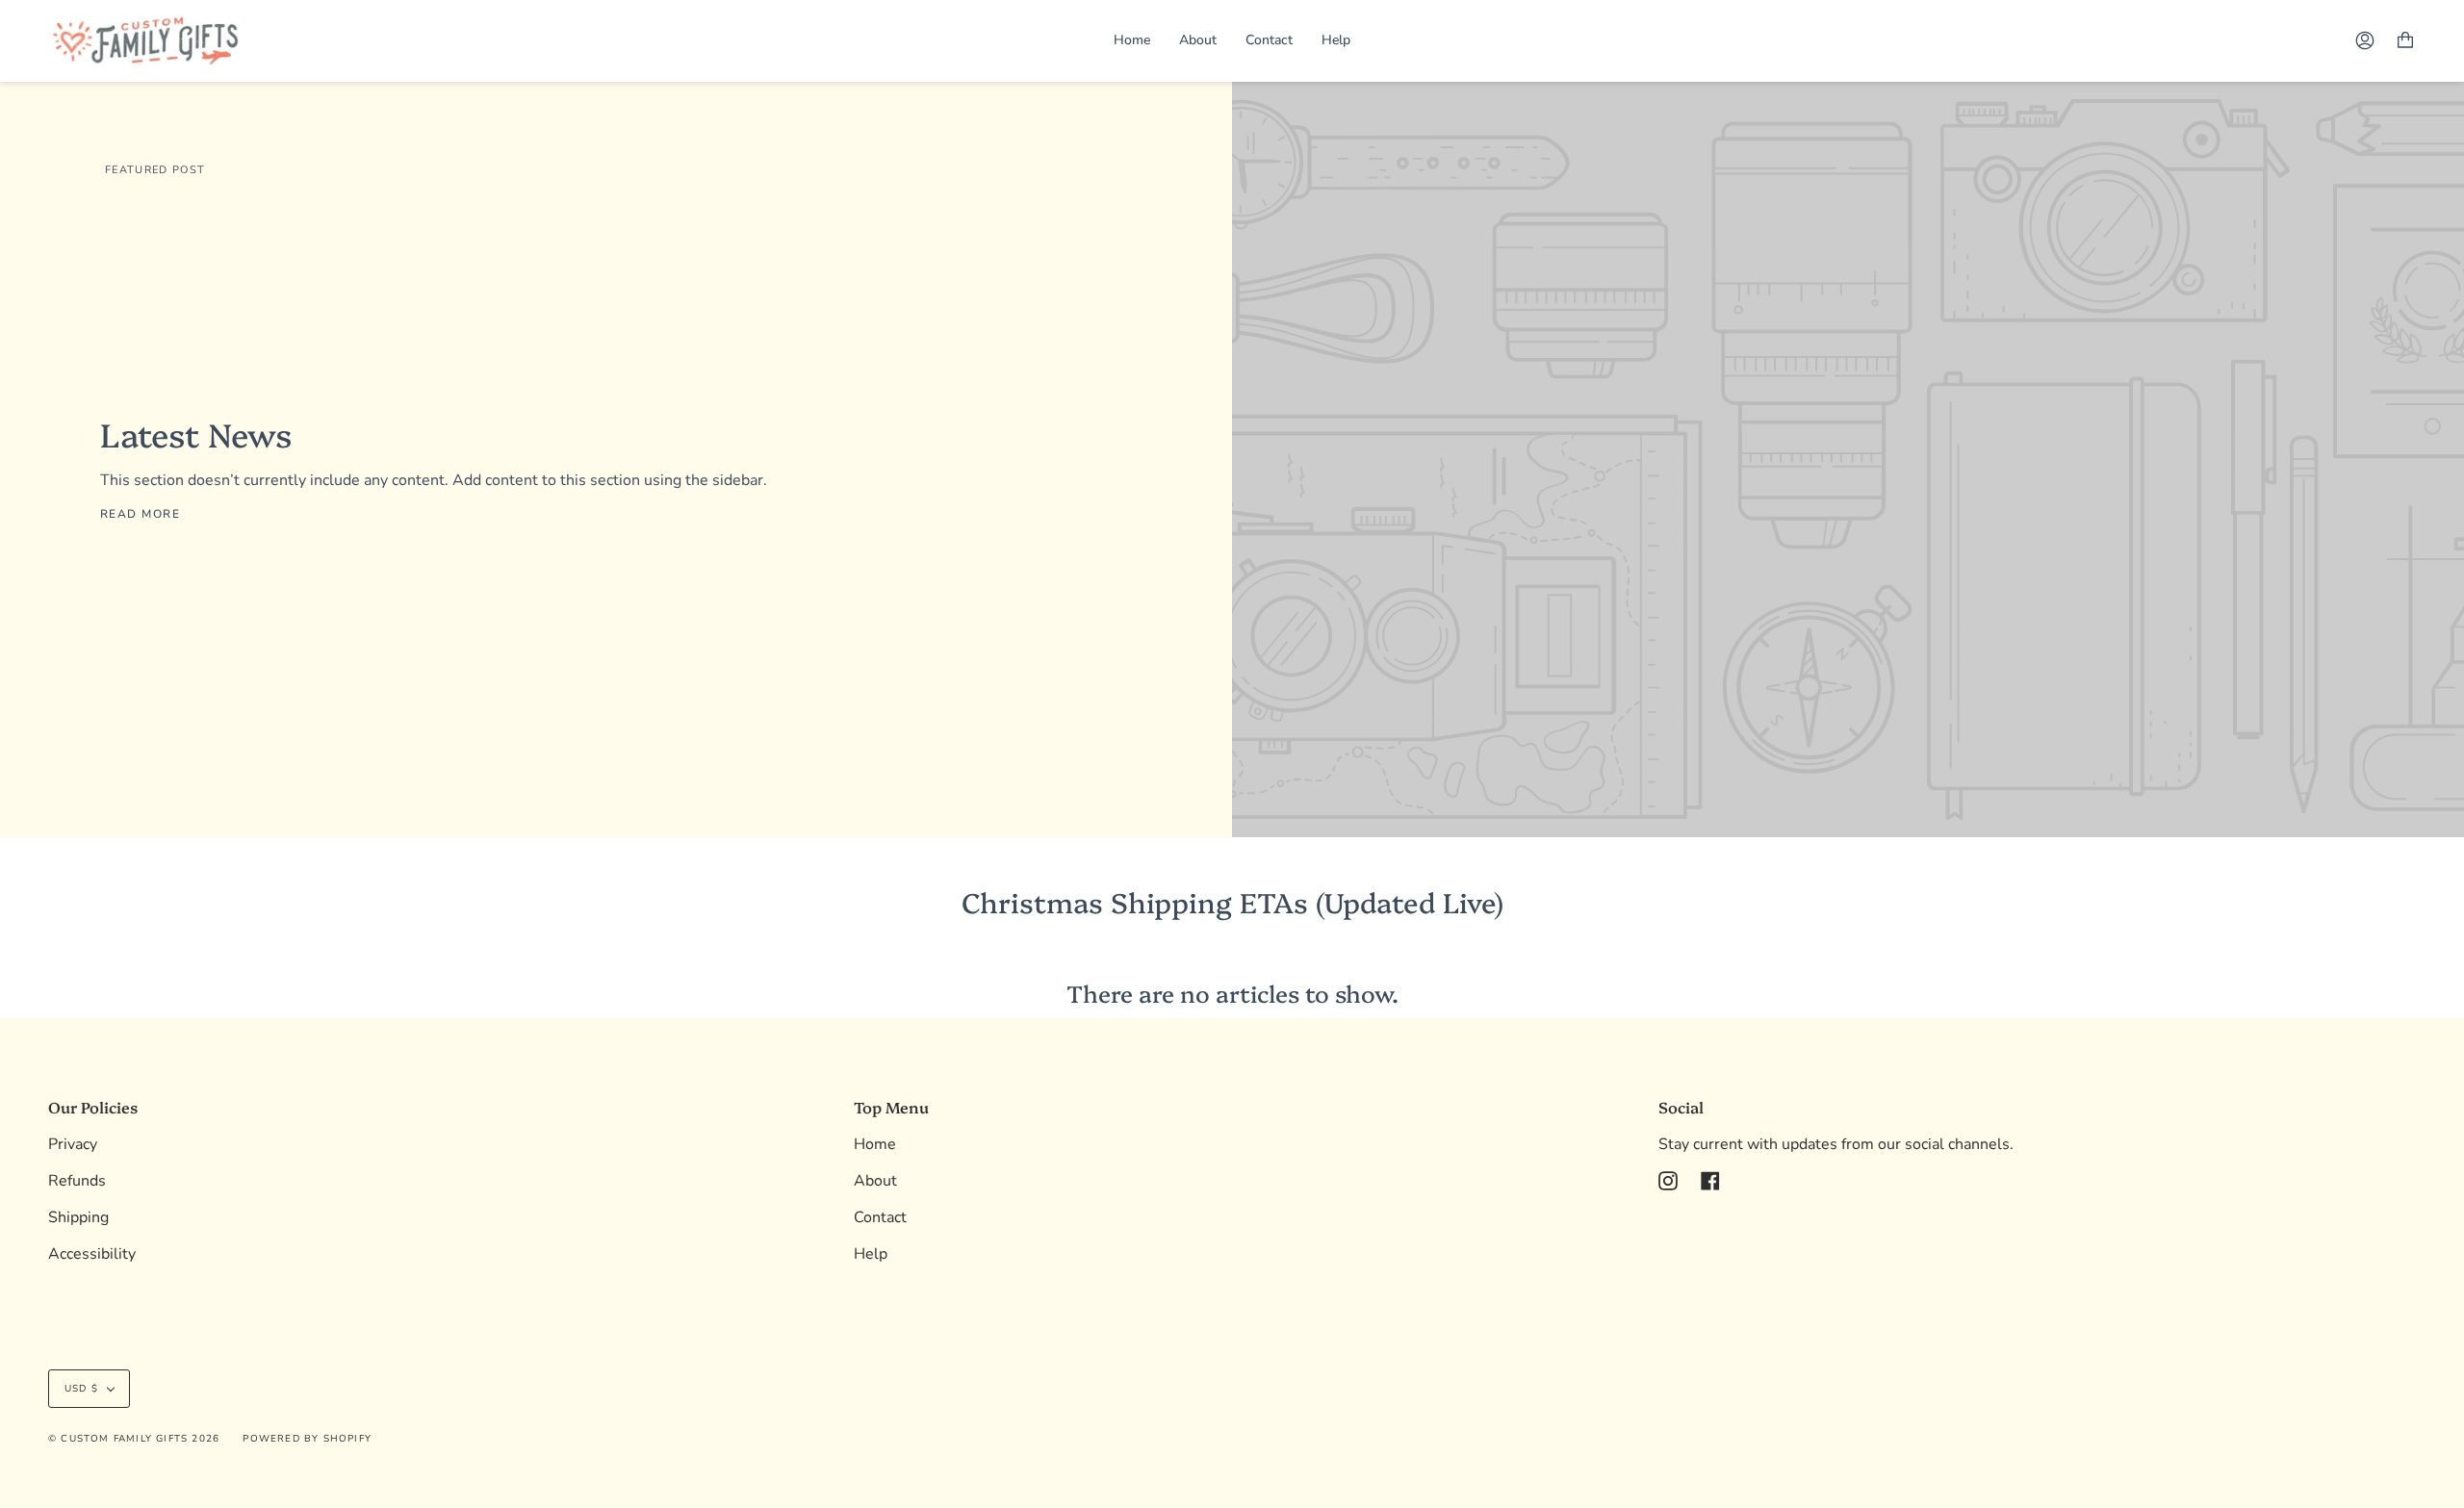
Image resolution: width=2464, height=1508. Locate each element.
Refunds (77, 1181)
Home (875, 1144)
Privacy (73, 1144)
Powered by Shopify (307, 1439)
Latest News (196, 434)
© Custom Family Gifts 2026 (134, 1439)
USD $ (81, 1389)
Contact (880, 1217)
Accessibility (92, 1254)
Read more (140, 514)
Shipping (78, 1217)
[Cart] (2405, 40)
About (875, 1181)
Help (871, 1254)
